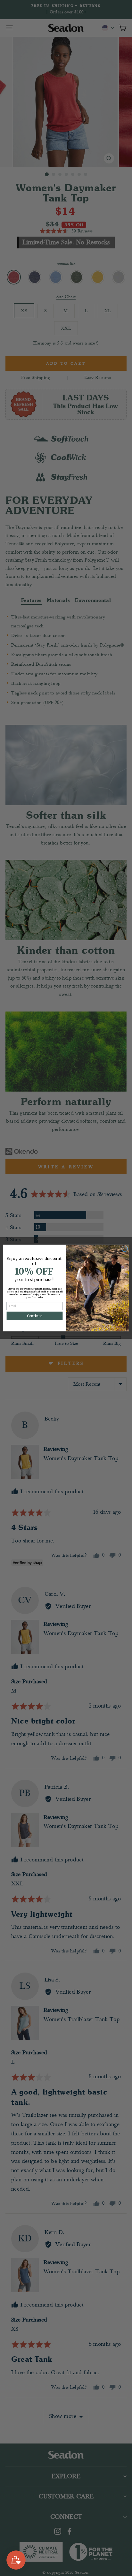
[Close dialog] (125, 1249)
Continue (35, 1316)
